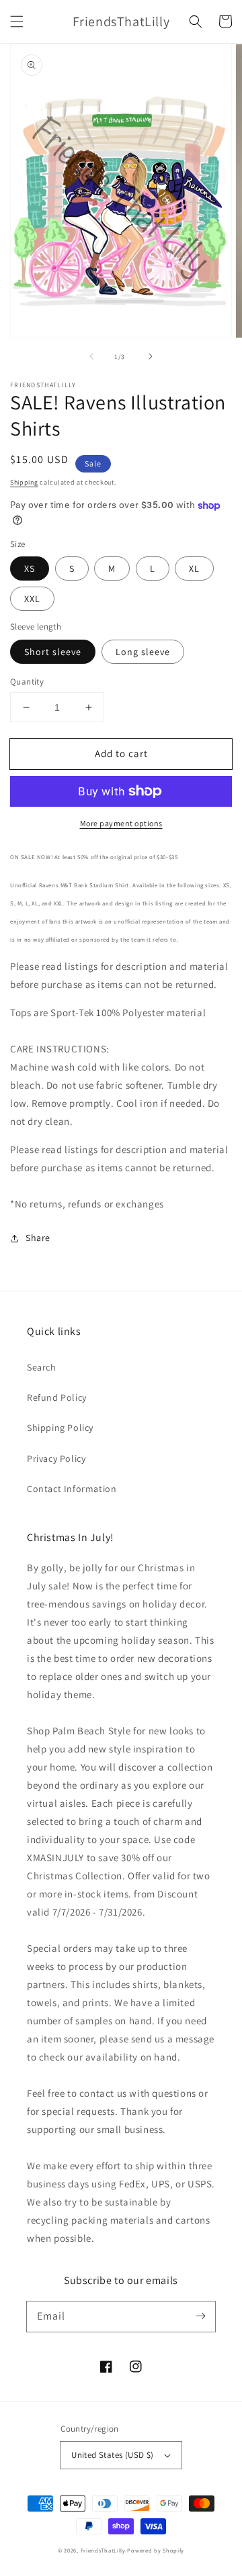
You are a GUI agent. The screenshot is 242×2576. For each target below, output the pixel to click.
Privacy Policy (56, 1458)
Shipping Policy (60, 1428)
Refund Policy (57, 1397)
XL (194, 568)
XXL (32, 599)
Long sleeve (143, 652)
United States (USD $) (112, 2455)
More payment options (121, 823)
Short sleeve (53, 652)
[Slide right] (151, 356)
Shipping (24, 482)
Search (42, 1367)
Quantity (27, 682)
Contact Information (72, 1489)
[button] (17, 21)
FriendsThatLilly (103, 2550)
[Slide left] (91, 356)
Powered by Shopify (156, 2550)
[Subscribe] (200, 2316)
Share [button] (38, 1238)
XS (30, 568)
